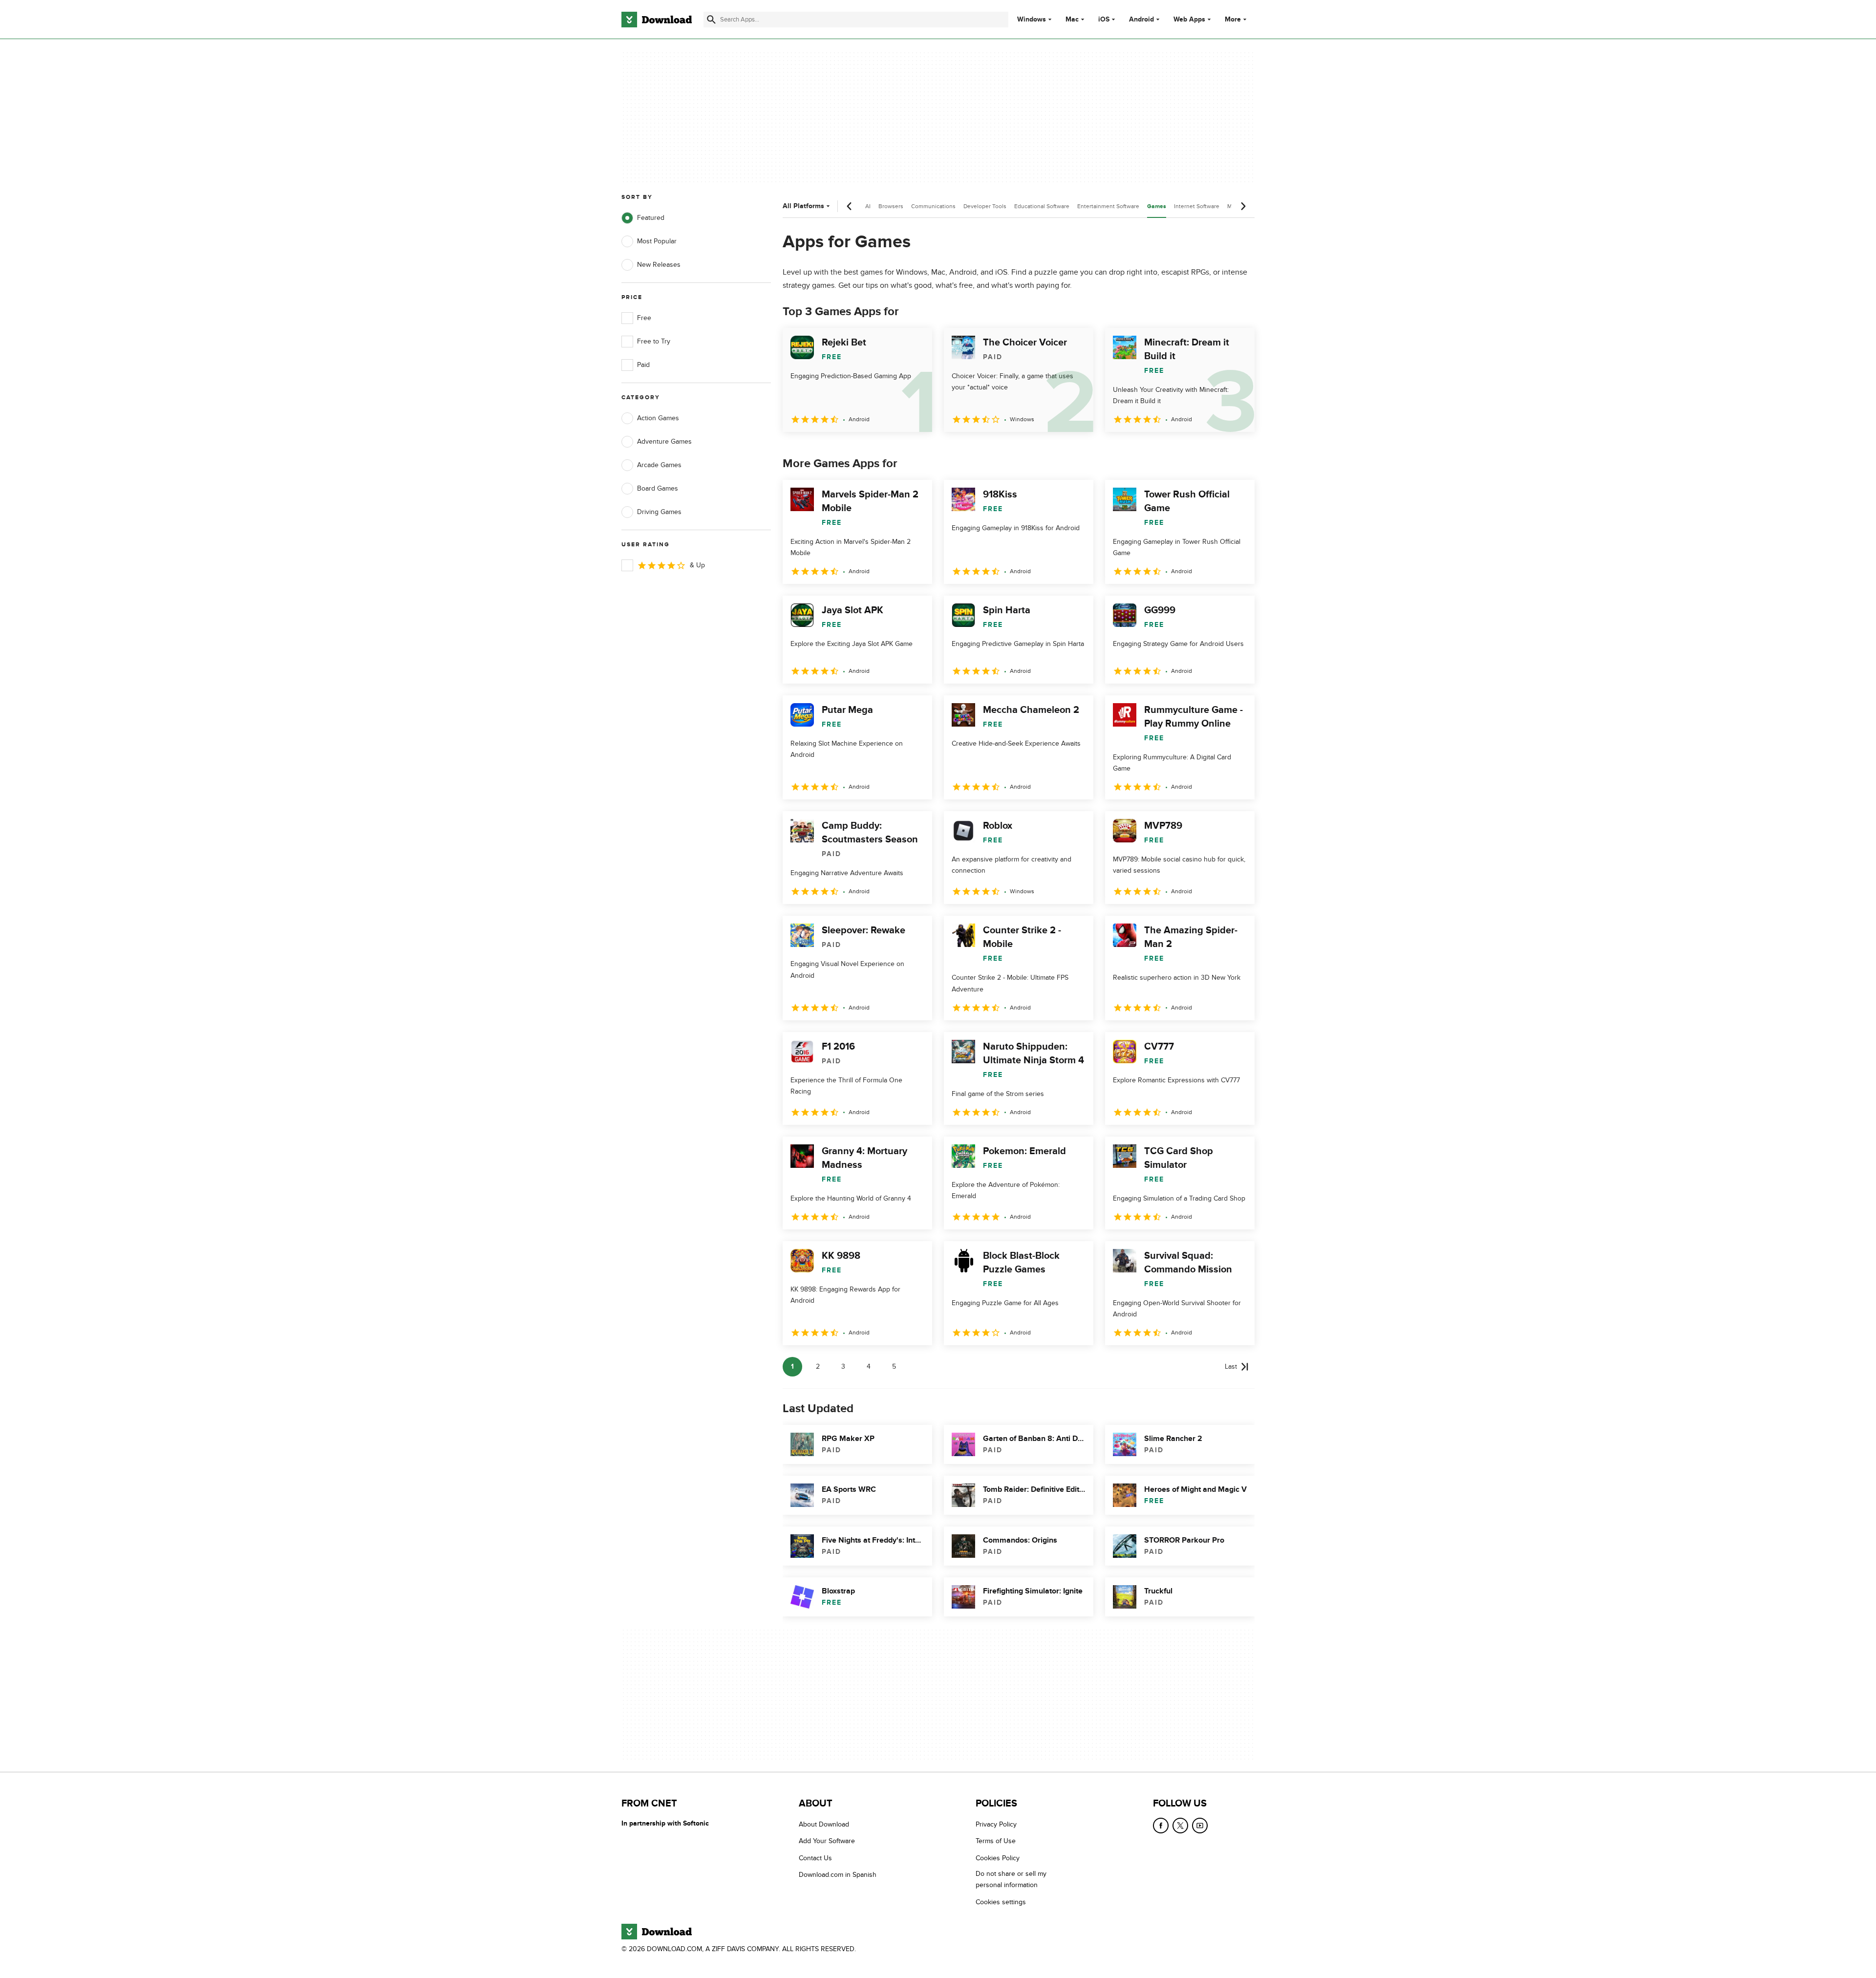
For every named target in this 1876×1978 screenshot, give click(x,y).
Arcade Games (659, 465)
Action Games (658, 418)
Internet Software (1197, 206)
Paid (643, 365)
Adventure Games (664, 441)
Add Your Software (827, 1841)
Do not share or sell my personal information (1011, 1879)
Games (1157, 206)
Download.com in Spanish (838, 1875)
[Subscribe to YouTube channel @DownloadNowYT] (1200, 1826)
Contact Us (815, 1858)
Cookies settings (1001, 1902)
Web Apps (1189, 20)
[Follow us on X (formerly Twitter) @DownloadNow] (1180, 1826)
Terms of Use (996, 1841)
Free (644, 318)
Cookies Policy (998, 1858)
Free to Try (654, 341)
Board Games (658, 488)
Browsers (891, 206)
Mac (1072, 20)
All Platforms (803, 206)
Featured (651, 218)
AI (868, 206)
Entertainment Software (1108, 206)
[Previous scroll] (850, 206)
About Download (824, 1824)
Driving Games (659, 512)
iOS (1104, 20)
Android (1141, 20)
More (1233, 19)
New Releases (659, 265)
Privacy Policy (996, 1824)
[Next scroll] (1243, 206)
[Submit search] (711, 20)
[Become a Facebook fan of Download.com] (1161, 1826)
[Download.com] (657, 20)
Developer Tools (985, 206)
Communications (933, 206)
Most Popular (657, 241)
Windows (1032, 20)
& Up (697, 565)
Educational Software (1042, 206)
